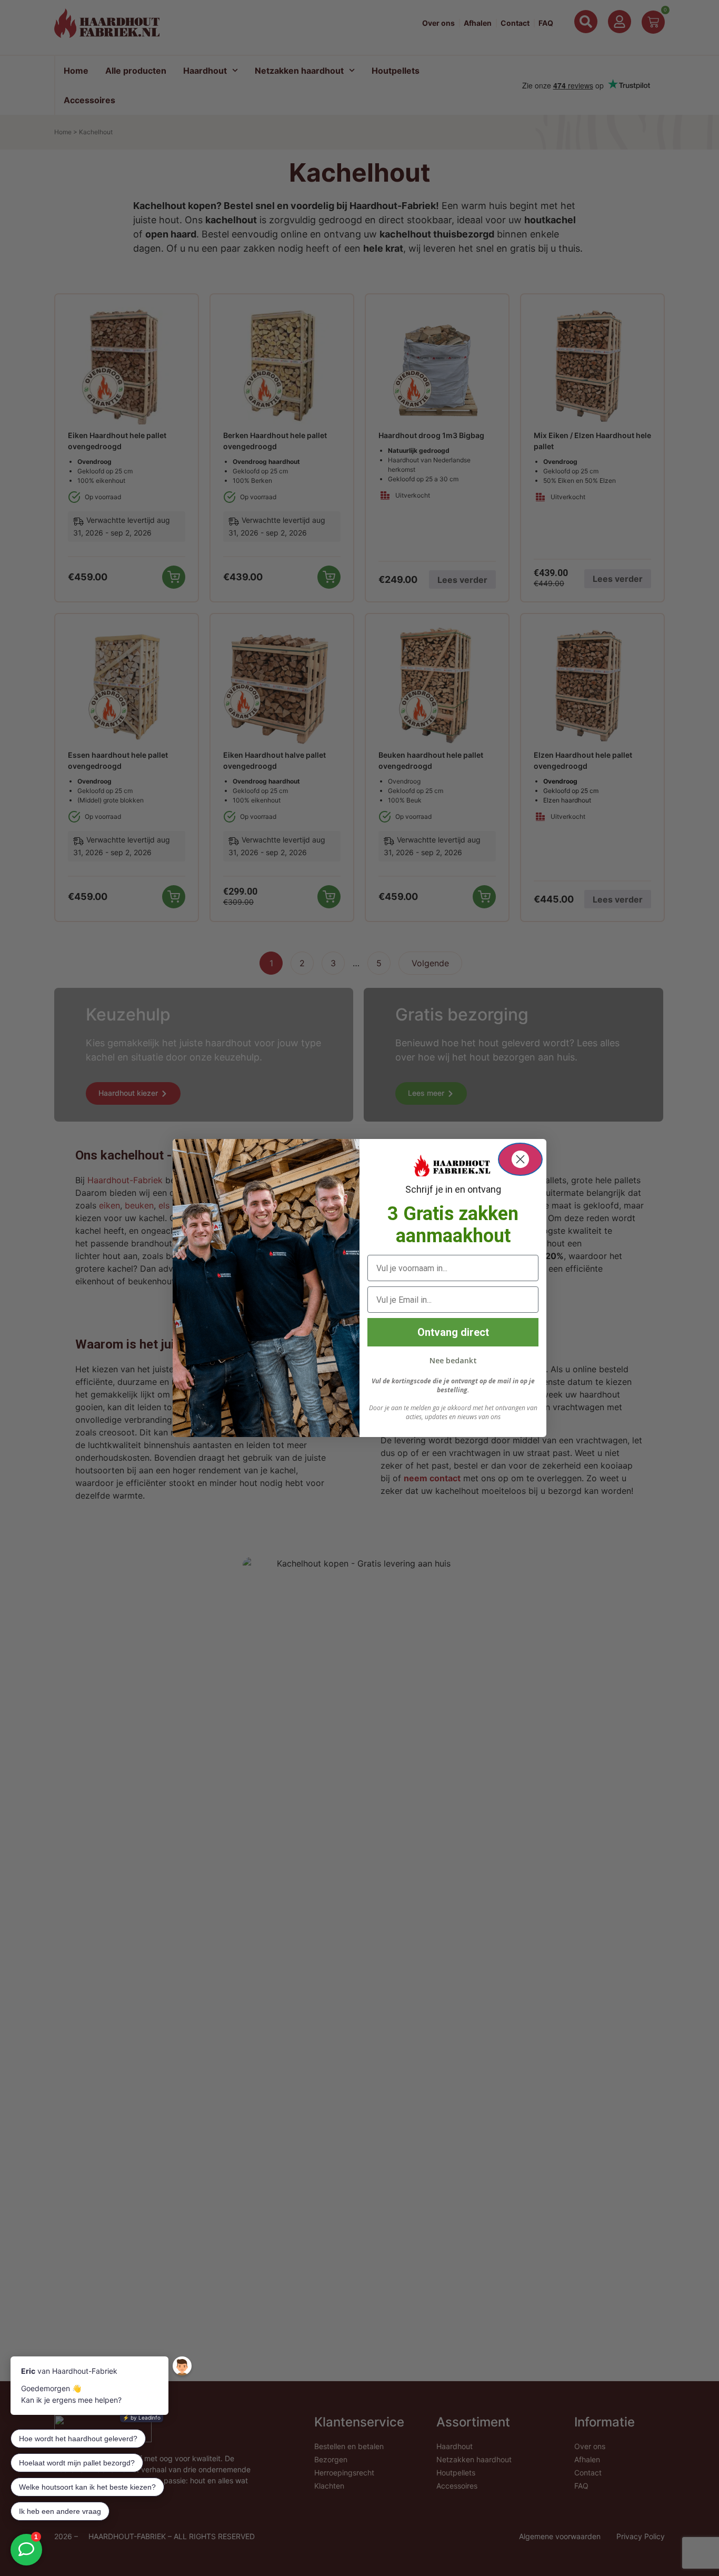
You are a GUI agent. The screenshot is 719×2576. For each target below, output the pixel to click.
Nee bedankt (453, 1360)
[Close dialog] (520, 1159)
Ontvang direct (453, 1332)
